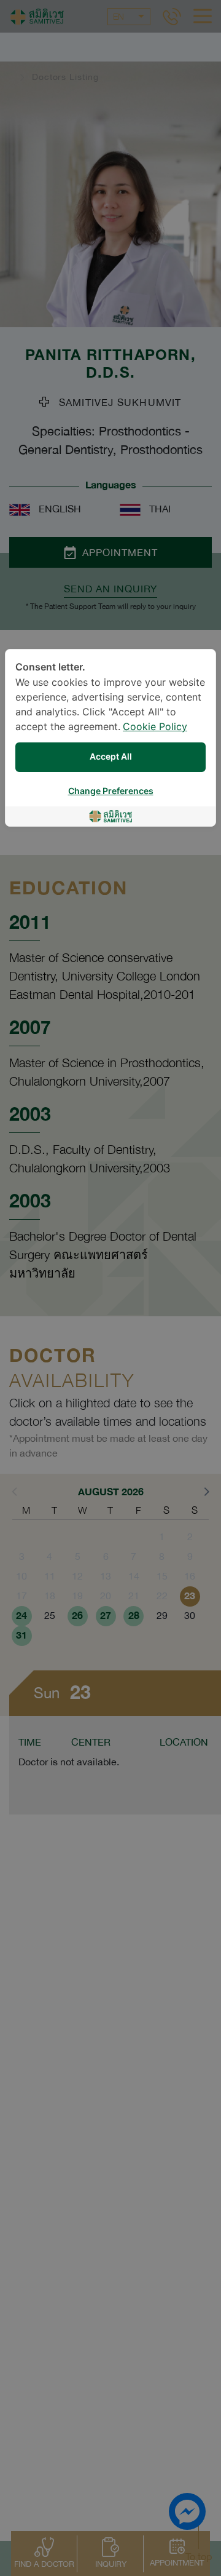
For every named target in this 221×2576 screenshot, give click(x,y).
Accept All (111, 757)
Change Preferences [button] (111, 791)
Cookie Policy (155, 727)
